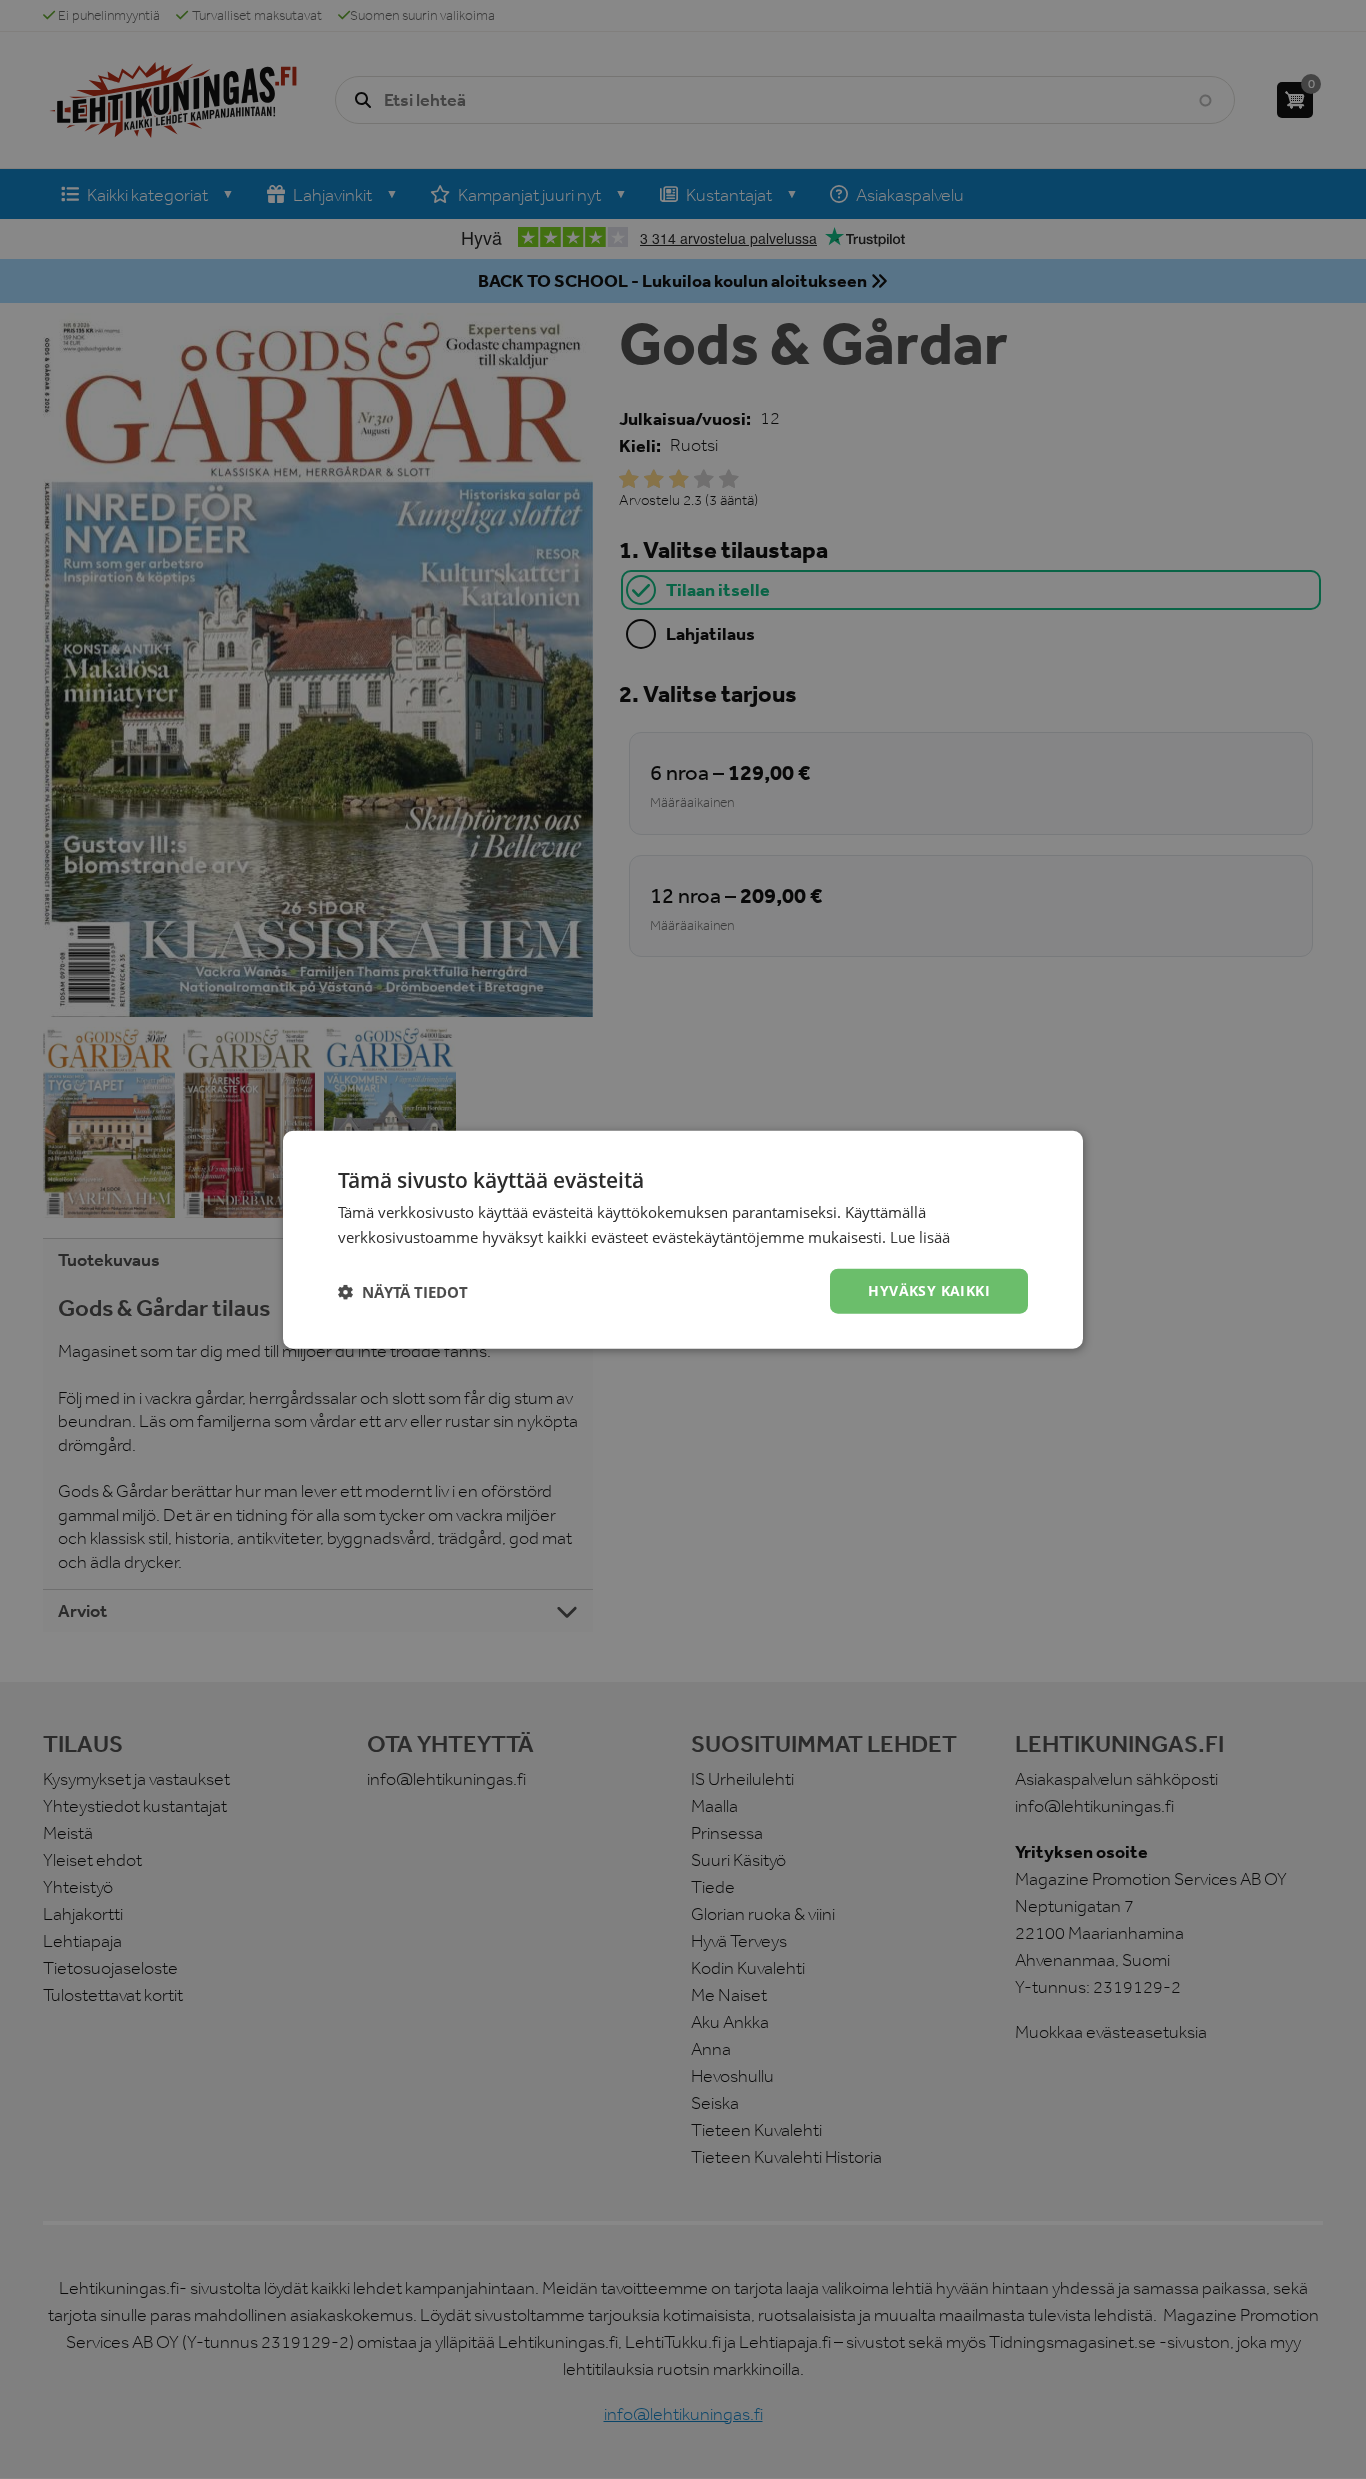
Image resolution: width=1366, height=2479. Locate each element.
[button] (403, 1291)
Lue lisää (920, 1236)
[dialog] (683, 1239)
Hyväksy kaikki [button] (929, 1290)
